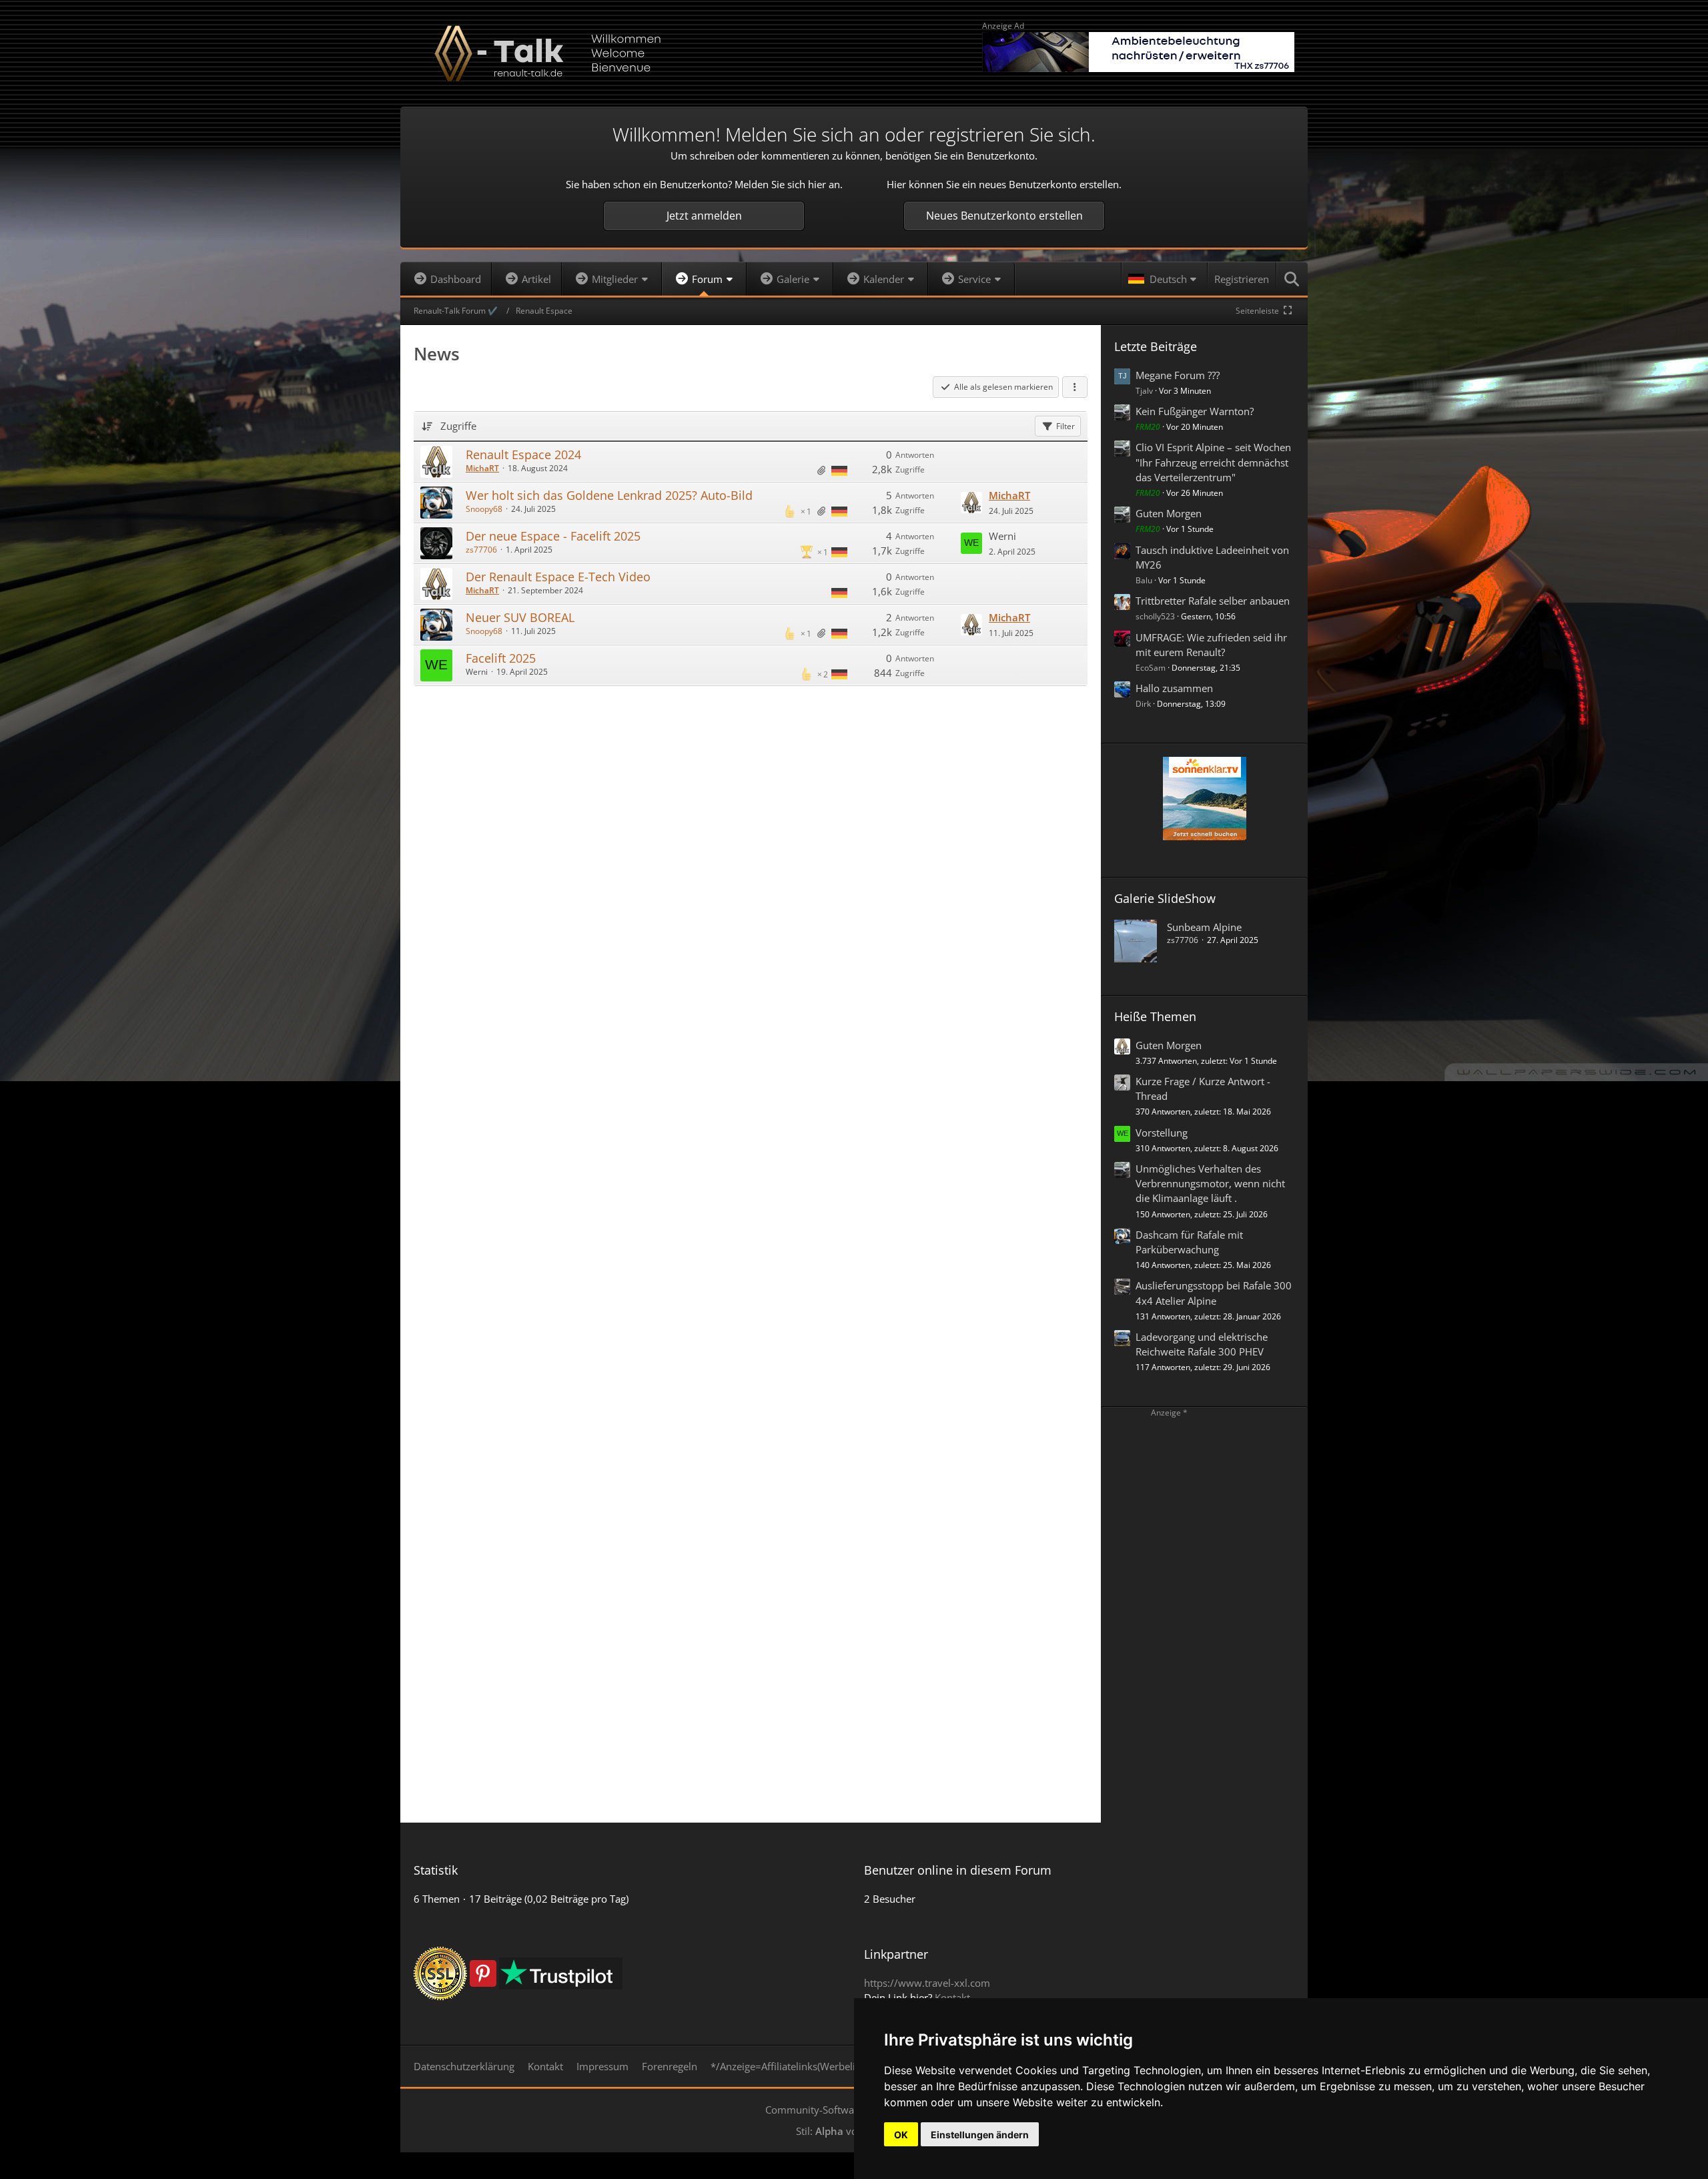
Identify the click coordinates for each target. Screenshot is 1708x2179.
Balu (1144, 580)
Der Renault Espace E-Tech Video (558, 577)
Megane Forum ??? (1178, 375)
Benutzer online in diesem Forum (958, 1870)
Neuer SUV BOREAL (520, 617)
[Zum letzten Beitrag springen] (971, 503)
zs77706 (481, 550)
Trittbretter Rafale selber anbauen (1213, 601)
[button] (1164, 279)
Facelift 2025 (501, 658)
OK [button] (901, 2135)
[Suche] (1292, 279)
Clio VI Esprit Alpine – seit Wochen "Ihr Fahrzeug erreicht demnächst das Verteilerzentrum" (1213, 462)
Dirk (1143, 704)
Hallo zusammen (1174, 688)
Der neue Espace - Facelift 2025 (553, 536)
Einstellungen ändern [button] (980, 2135)
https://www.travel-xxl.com (927, 1983)
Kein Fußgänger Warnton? (1195, 411)
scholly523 (1155, 616)
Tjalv (1144, 391)
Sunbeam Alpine (1204, 927)
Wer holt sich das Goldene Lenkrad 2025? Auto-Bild (609, 495)
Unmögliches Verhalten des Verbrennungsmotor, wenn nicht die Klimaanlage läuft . (1210, 1183)
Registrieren (1242, 279)
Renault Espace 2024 (523, 454)
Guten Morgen (1169, 513)
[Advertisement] (751, 729)
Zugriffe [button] (458, 426)
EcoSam (1151, 668)
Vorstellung (1162, 1133)
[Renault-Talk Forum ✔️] (854, 53)
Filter (1065, 426)
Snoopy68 (484, 509)
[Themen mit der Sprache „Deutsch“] (839, 470)
